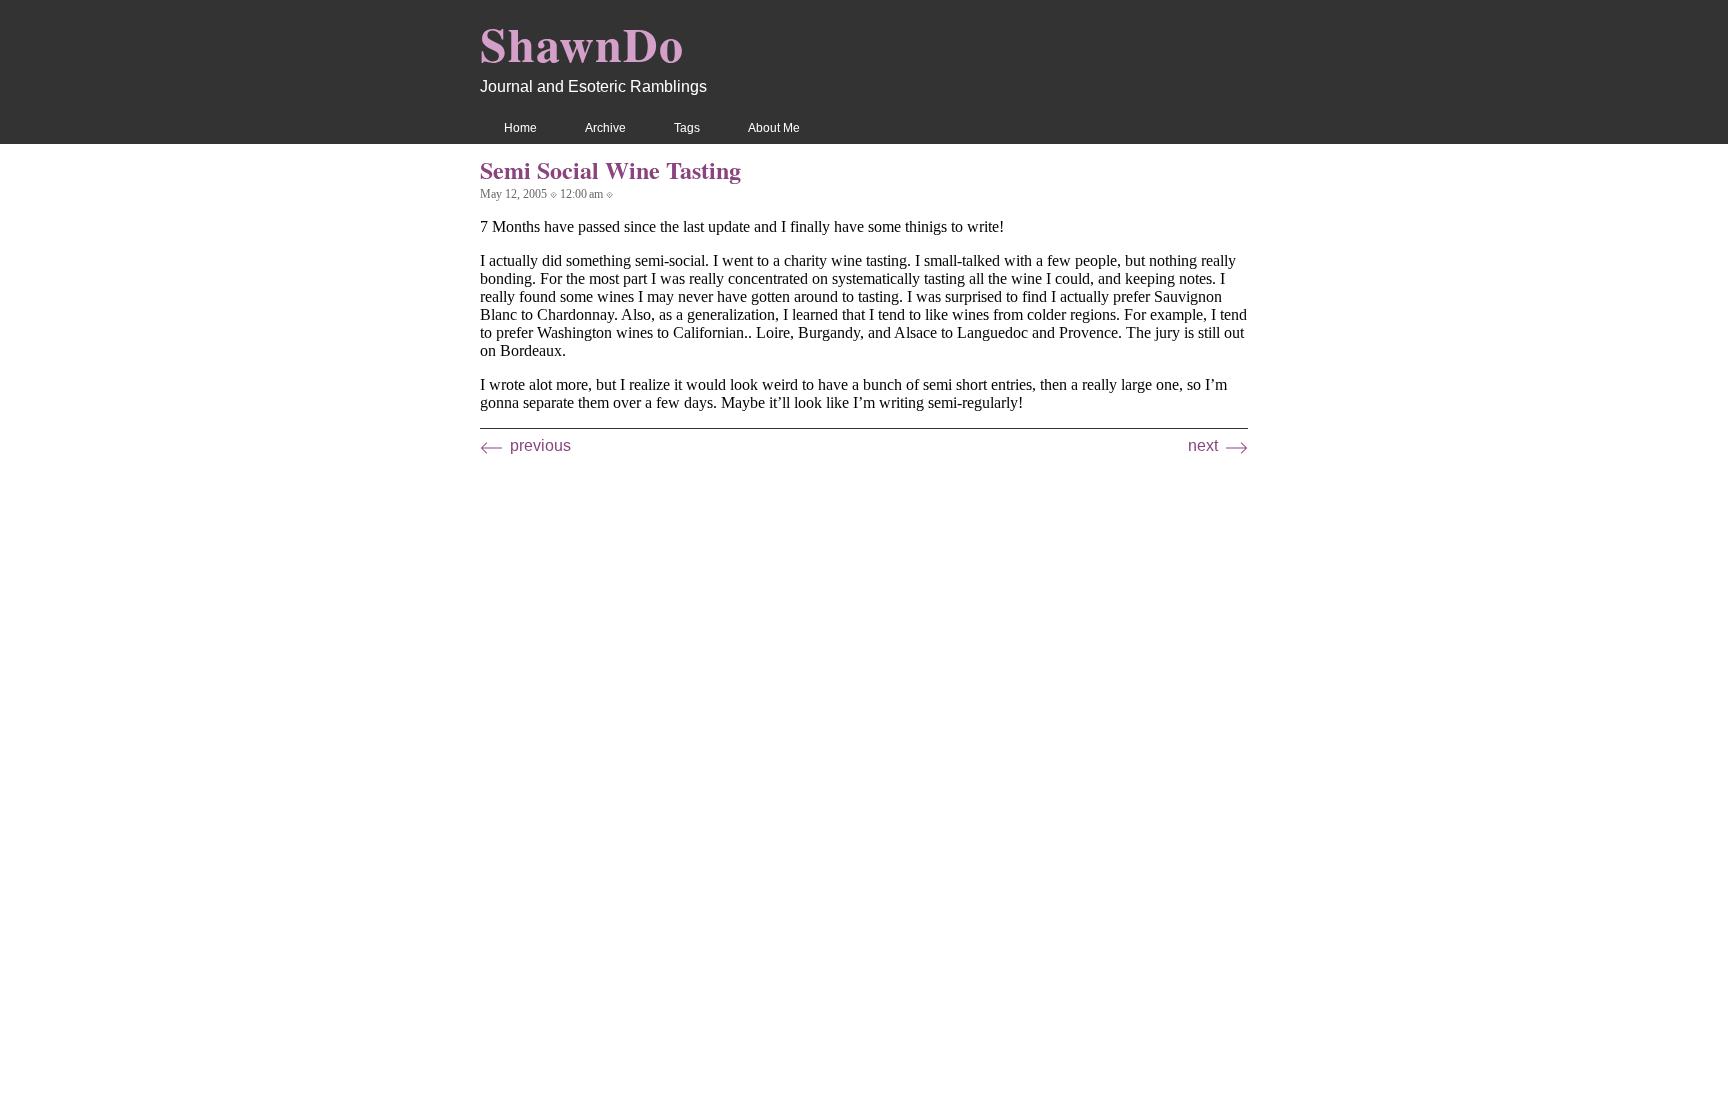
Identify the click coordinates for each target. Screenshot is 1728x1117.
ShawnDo (582, 43)
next (1203, 445)
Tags (687, 128)
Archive (605, 128)
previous (540, 445)
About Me (774, 128)
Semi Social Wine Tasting (610, 169)
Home (520, 128)
